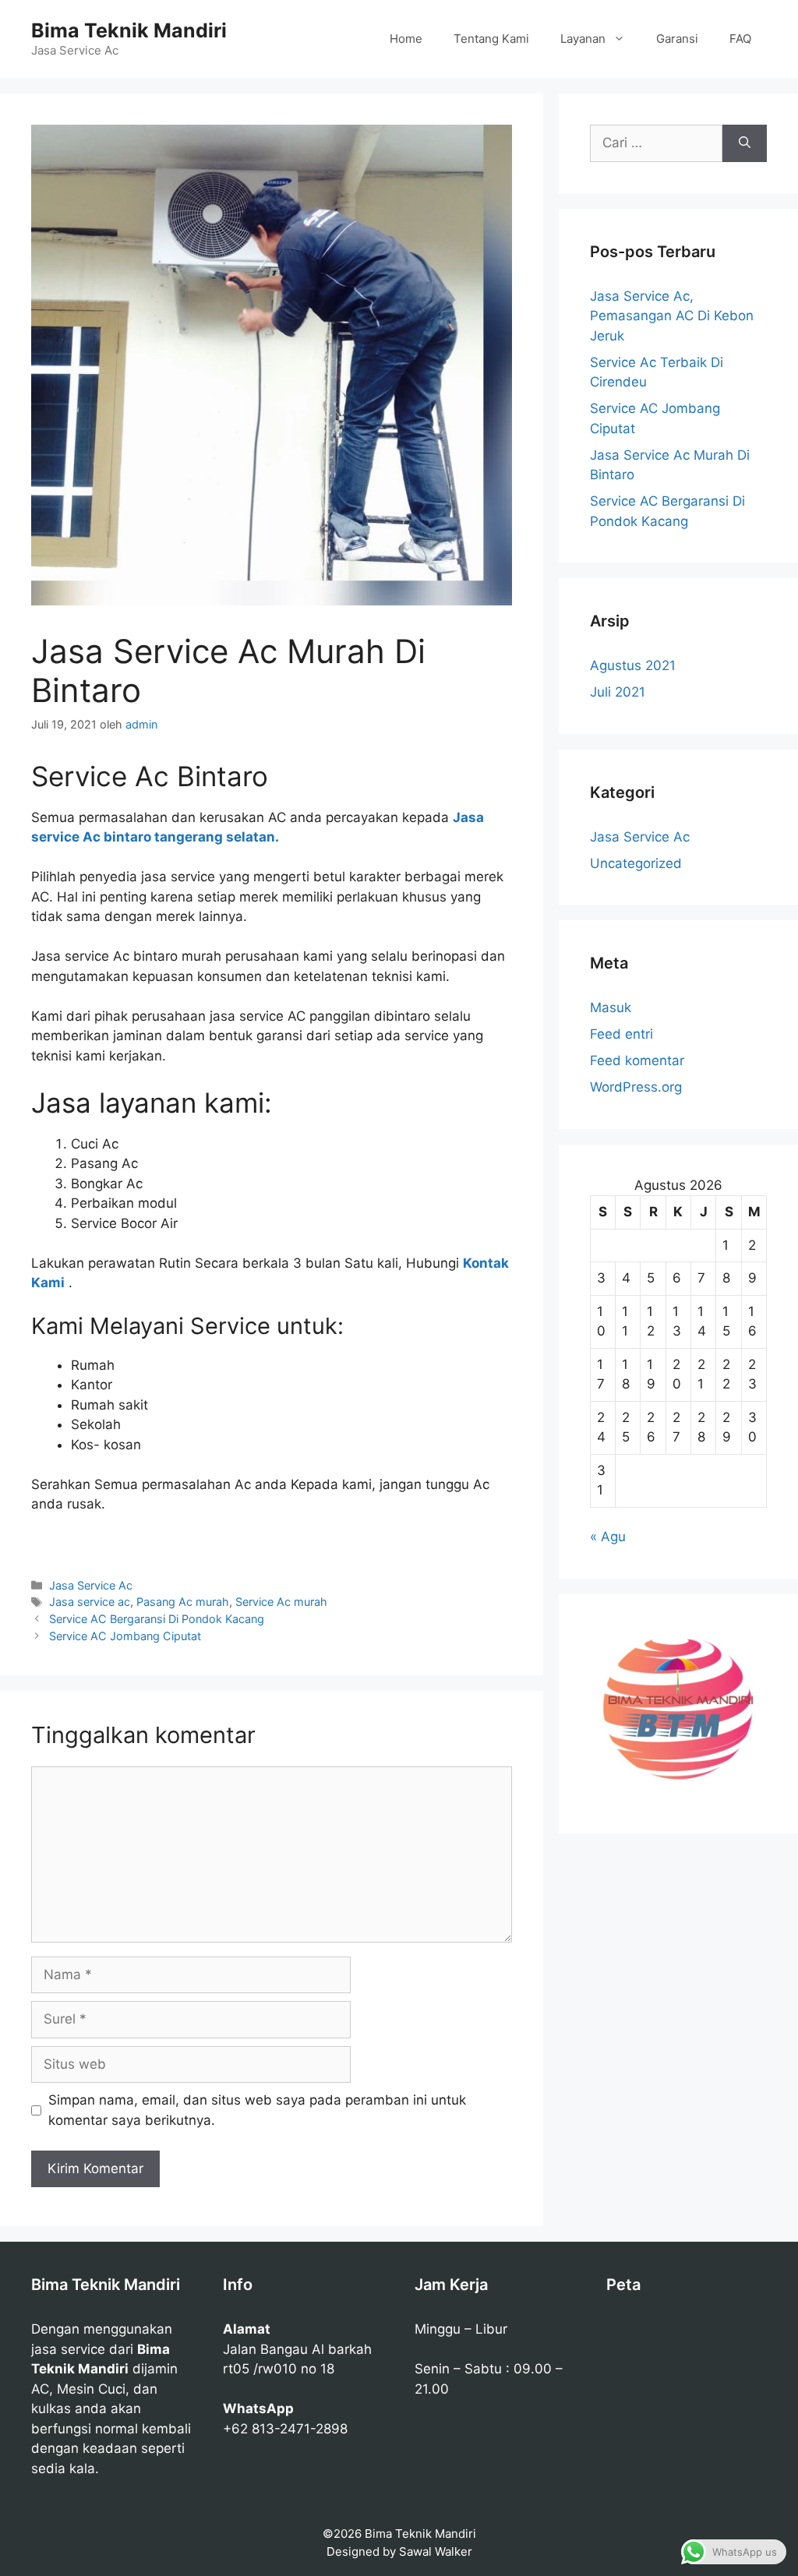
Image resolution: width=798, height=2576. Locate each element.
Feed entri (621, 1034)
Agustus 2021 (633, 665)
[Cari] (745, 143)
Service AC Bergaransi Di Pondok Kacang (157, 1619)
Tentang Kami (491, 39)
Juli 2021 (618, 692)
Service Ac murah (281, 1602)
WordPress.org (636, 1087)
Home (406, 39)
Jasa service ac (90, 1602)
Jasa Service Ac (91, 1585)
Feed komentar (637, 1060)
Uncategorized (636, 863)
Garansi (677, 39)
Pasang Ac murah (183, 1602)
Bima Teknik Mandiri (129, 30)
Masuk (611, 1007)
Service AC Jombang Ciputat (125, 1636)
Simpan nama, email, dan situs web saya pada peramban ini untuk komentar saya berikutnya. (257, 2110)
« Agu (608, 1537)
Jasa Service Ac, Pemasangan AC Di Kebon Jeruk (672, 316)
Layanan (583, 39)
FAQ (740, 39)
